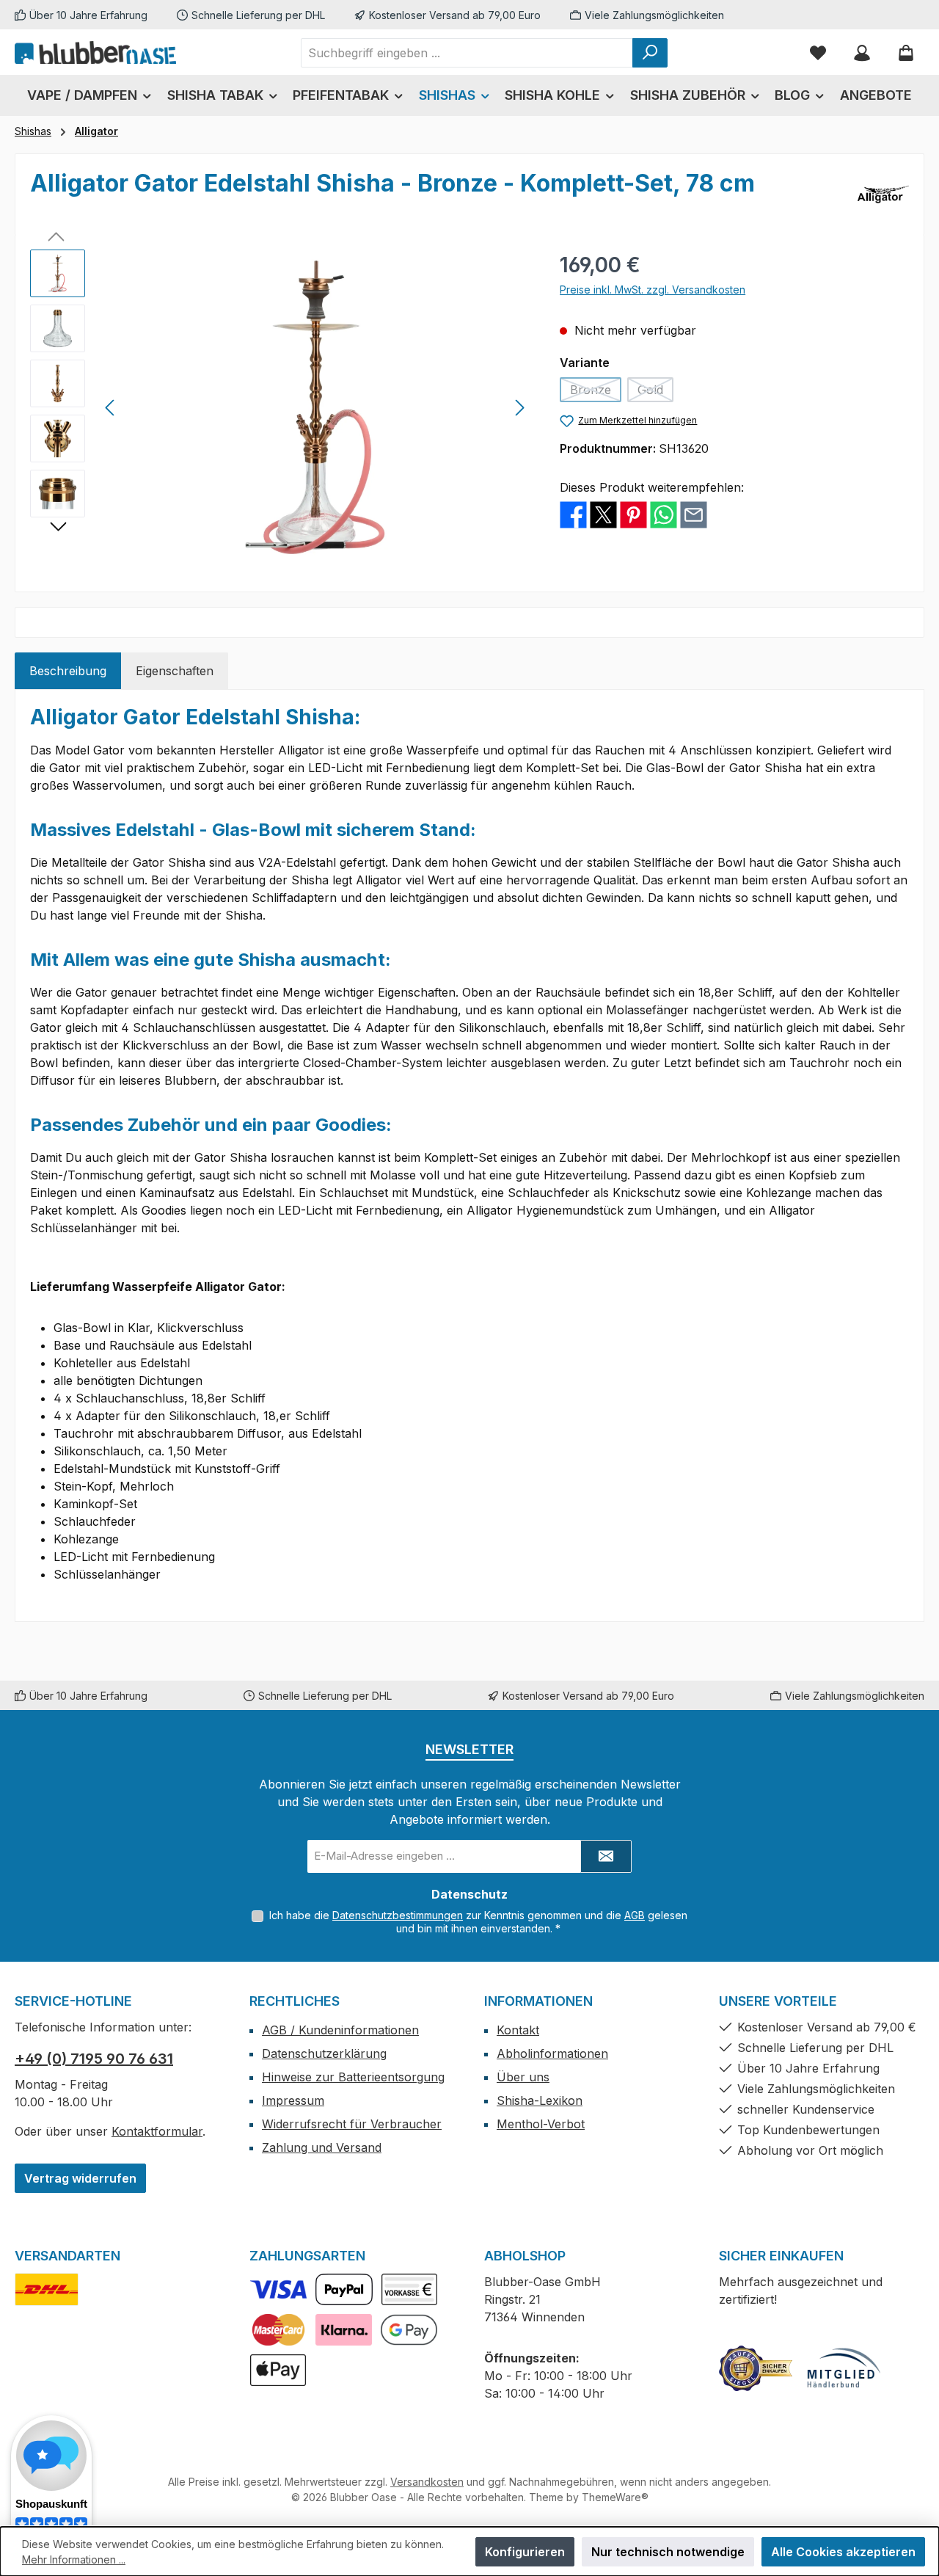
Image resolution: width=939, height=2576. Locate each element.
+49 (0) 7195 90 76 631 (94, 2059)
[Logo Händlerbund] (844, 2368)
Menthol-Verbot (541, 2124)
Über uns (523, 2077)
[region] (280, 407)
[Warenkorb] (906, 52)
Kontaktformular (157, 2131)
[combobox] (467, 53)
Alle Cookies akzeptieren (843, 2552)
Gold (655, 392)
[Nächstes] (519, 408)
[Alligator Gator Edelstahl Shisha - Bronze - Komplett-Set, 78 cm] (315, 407)
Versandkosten (427, 2482)
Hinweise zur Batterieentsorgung (353, 2077)
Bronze (596, 392)
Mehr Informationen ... (74, 2559)
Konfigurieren (525, 2552)
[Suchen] (650, 53)
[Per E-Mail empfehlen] (694, 514)
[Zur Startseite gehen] (95, 52)
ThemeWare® (615, 2497)
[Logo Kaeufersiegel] (756, 2368)
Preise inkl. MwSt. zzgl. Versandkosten (653, 290)
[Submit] (606, 1856)
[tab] (68, 671)
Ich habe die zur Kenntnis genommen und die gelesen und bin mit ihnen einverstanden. (478, 1922)
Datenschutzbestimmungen (398, 1915)
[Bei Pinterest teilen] (633, 514)
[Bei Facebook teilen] (573, 514)
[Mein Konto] (862, 52)
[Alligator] (883, 194)
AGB (635, 1915)
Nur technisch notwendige (668, 2552)
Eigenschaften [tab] (175, 671)
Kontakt (518, 2030)
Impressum (293, 2100)
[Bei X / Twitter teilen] (603, 514)
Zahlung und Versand (322, 2147)
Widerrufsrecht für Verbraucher (352, 2124)
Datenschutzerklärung (324, 2053)
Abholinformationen (552, 2053)
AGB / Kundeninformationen (340, 2030)
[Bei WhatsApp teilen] (664, 514)
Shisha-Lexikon (540, 2100)
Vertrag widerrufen (80, 2178)
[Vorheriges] (111, 408)
